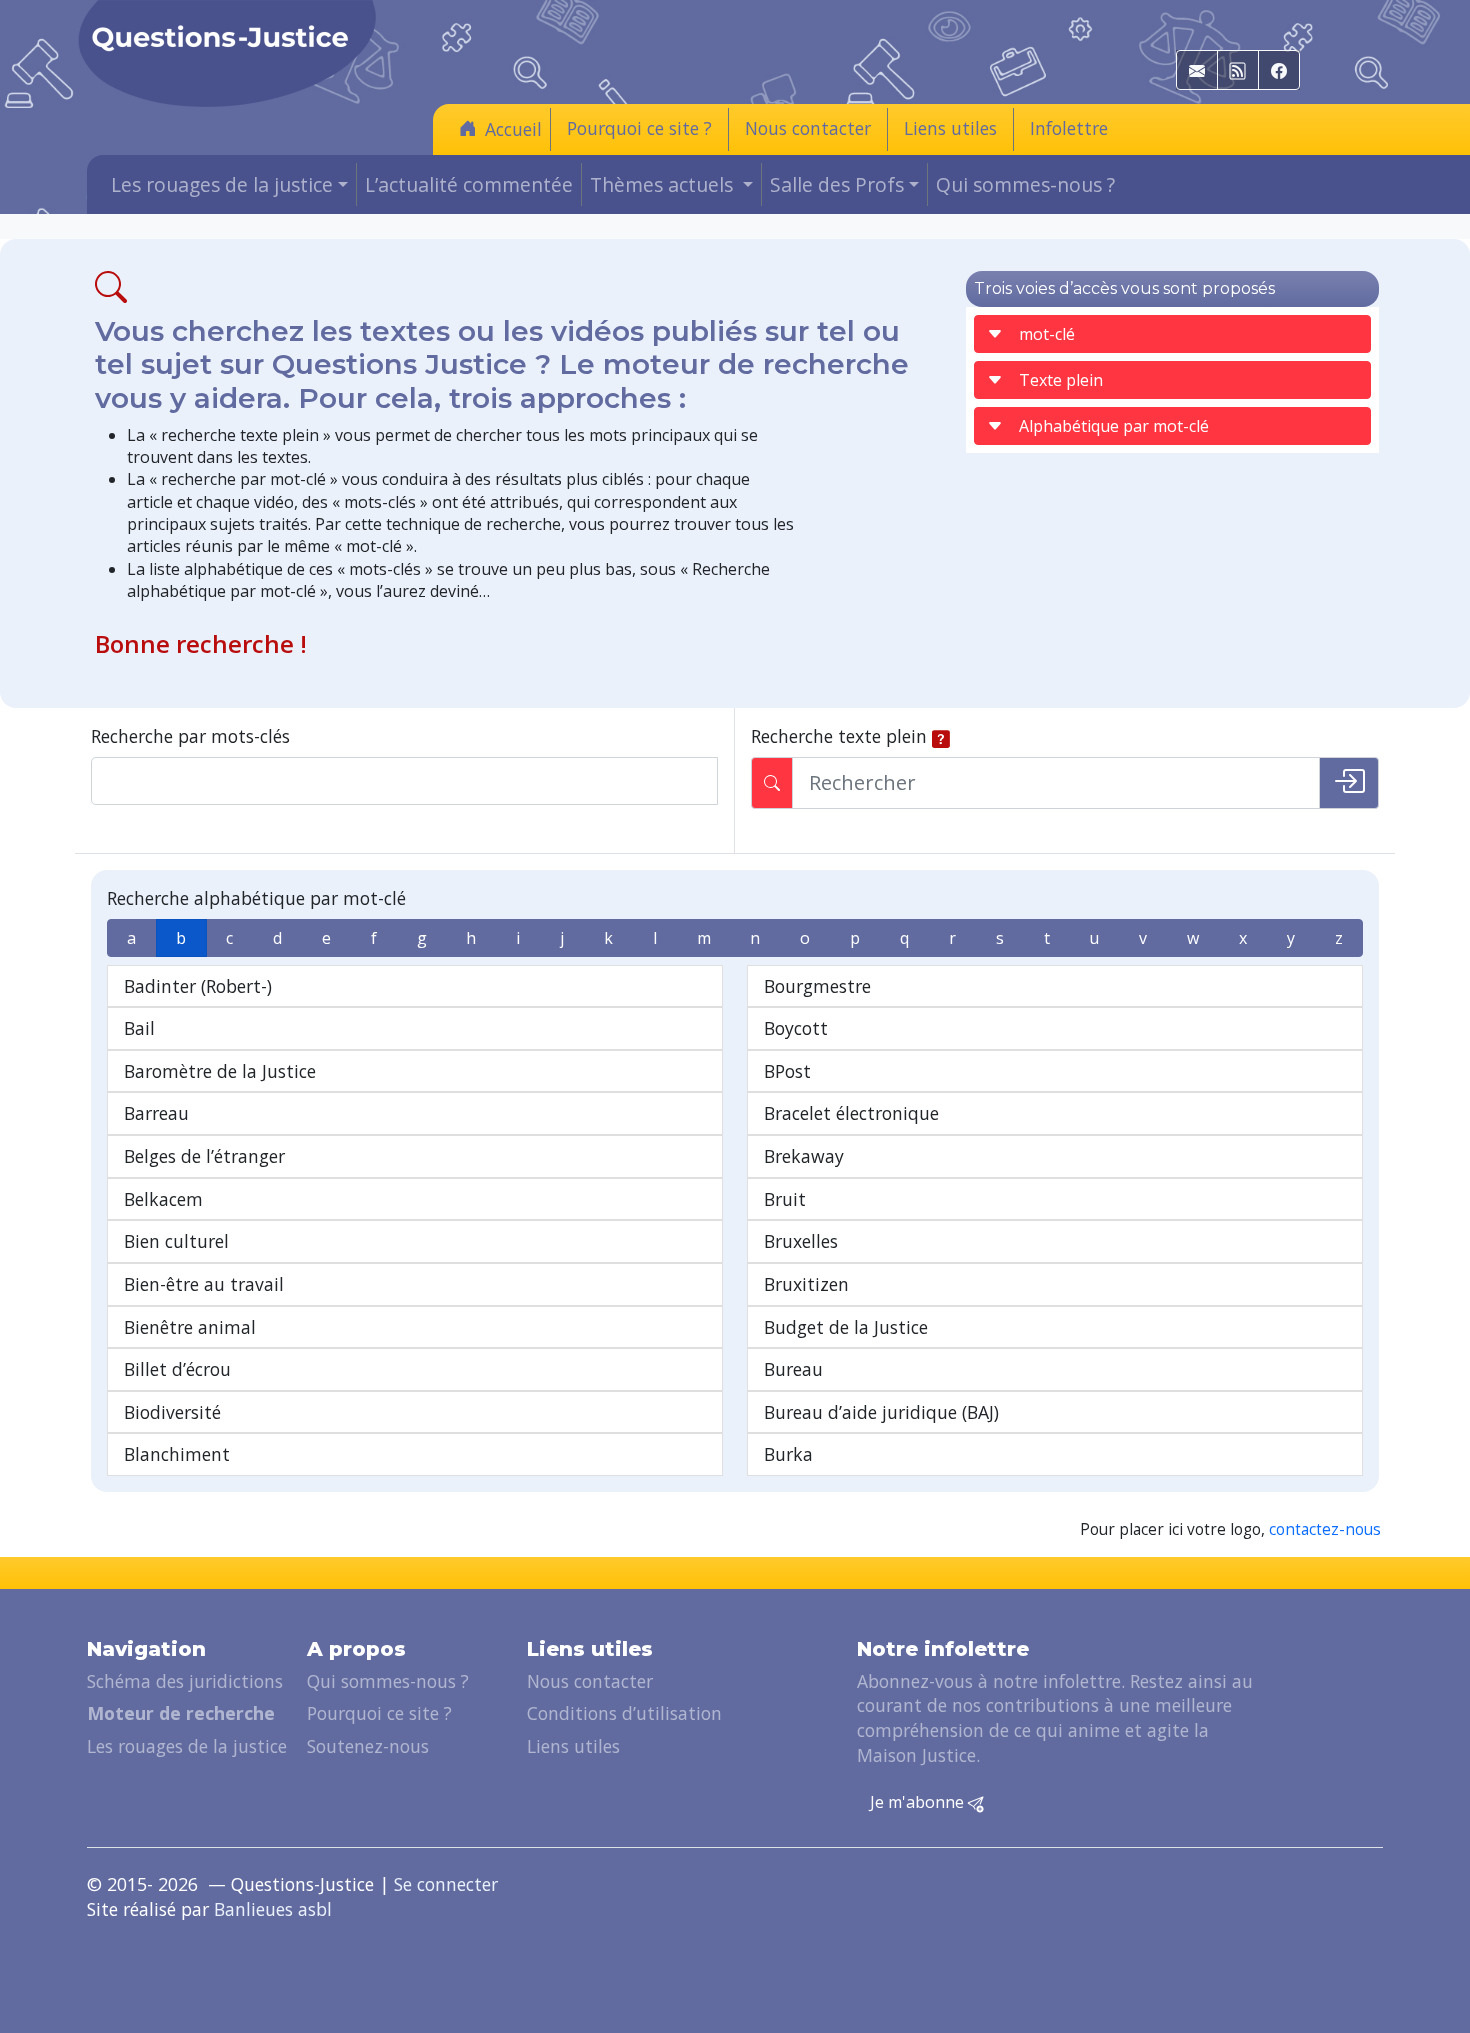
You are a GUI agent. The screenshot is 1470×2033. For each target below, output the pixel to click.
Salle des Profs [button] (837, 184)
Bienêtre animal (190, 1327)
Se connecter (446, 1884)
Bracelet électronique (851, 1113)
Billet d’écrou (177, 1369)
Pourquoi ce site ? (639, 128)
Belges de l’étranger (204, 1156)
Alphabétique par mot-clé (1114, 426)
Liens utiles (950, 128)
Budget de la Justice (846, 1327)
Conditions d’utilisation (624, 1713)
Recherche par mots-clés (190, 736)
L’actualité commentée (469, 184)
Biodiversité (172, 1412)
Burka (788, 1454)
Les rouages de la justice (187, 1746)
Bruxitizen (806, 1284)
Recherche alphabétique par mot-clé (256, 898)
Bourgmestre (817, 986)
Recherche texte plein (839, 736)
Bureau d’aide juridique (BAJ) (881, 1412)
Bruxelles (801, 1241)
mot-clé (1047, 334)
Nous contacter (808, 128)
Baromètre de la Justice (220, 1071)
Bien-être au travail (204, 1284)
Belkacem (163, 1199)
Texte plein (1061, 380)
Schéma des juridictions (185, 1681)
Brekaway (804, 1156)
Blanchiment (177, 1454)
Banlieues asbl (273, 1909)
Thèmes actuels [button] (664, 184)
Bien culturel (176, 1241)
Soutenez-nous (368, 1746)
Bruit (785, 1199)
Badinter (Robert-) (198, 986)
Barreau (156, 1113)
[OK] (1349, 783)
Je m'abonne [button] (919, 1802)
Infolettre (1069, 128)
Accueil (513, 129)
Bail (139, 1028)
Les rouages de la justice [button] (222, 184)
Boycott (796, 1028)
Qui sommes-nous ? (1025, 184)
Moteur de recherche (181, 1713)
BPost (787, 1071)
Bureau (793, 1369)
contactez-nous (1325, 1529)
